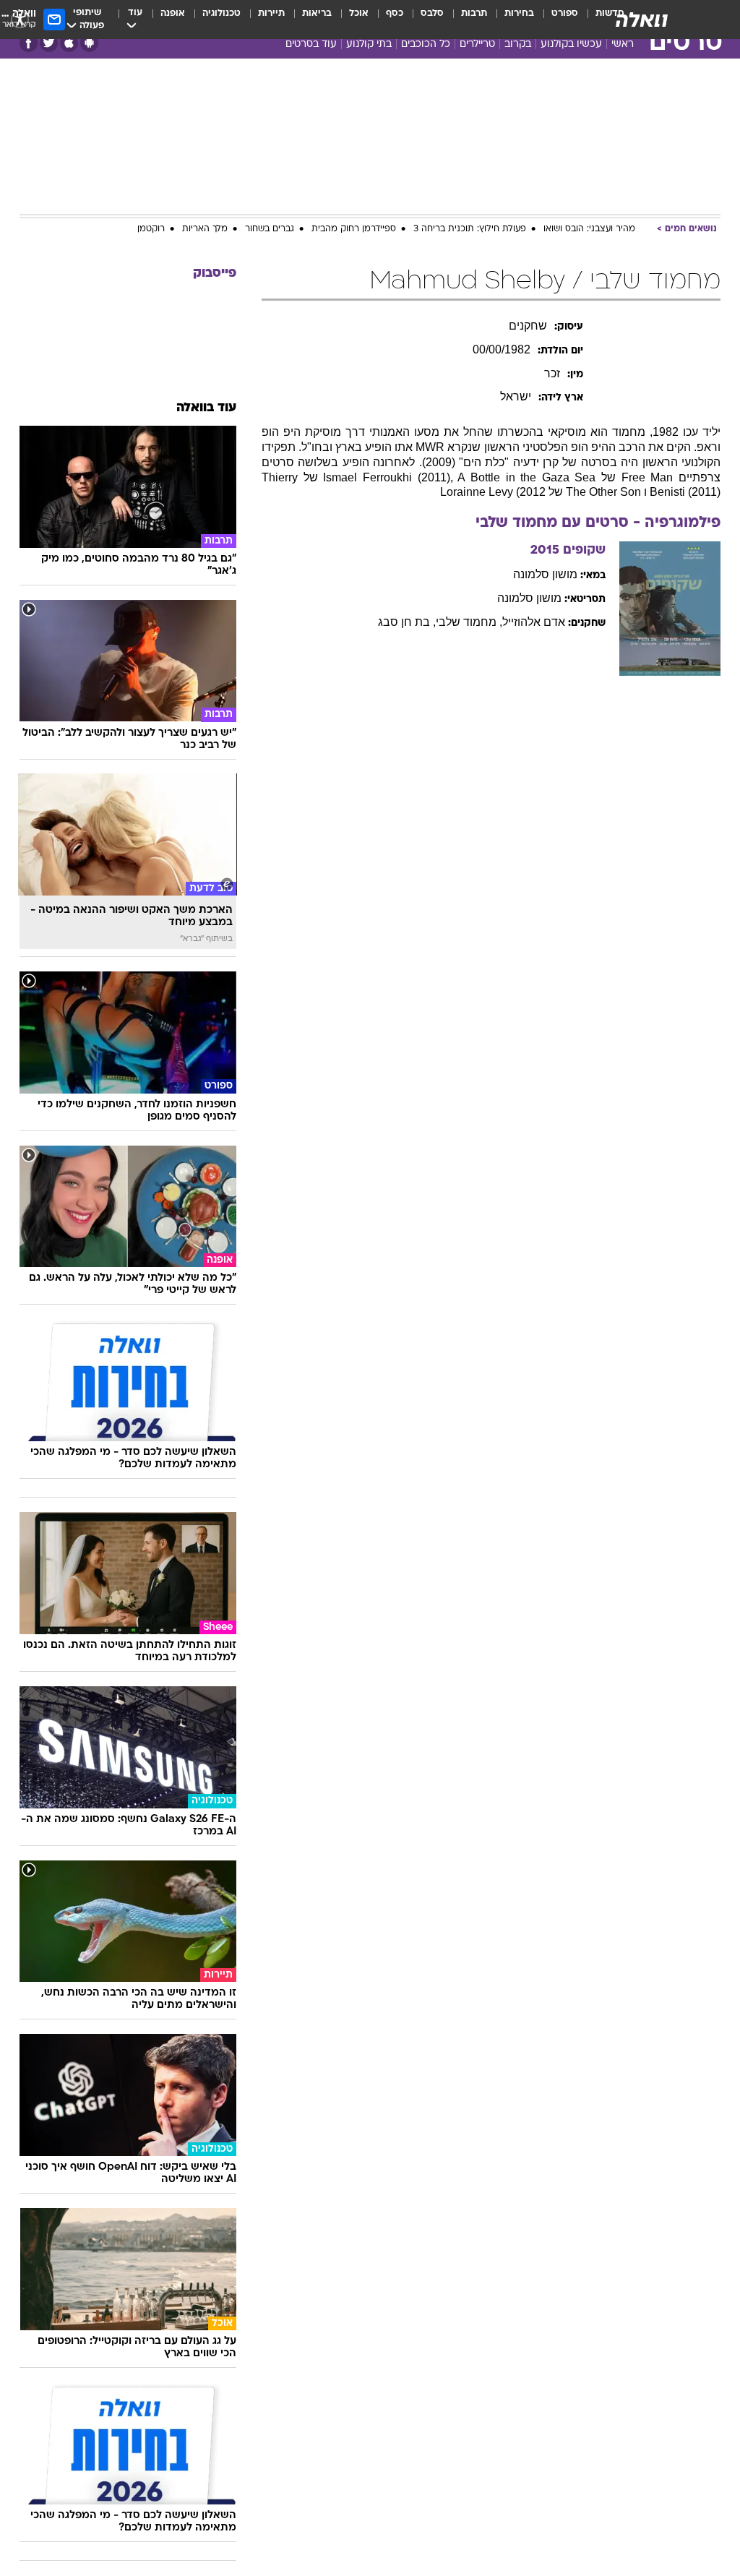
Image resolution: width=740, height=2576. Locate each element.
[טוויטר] (49, 43)
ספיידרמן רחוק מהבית (354, 229)
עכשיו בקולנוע (571, 44)
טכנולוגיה (221, 13)
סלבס (432, 13)
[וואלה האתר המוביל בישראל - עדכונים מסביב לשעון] (642, 20)
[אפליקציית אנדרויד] (89, 43)
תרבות (474, 13)
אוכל (359, 13)
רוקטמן (151, 229)
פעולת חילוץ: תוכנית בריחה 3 (470, 229)
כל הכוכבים (426, 44)
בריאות (317, 13)
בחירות (519, 13)
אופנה (173, 13)
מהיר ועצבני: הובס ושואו (589, 229)
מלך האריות (205, 229)
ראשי (623, 44)
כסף (395, 13)
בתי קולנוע (369, 44)
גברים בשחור (270, 229)
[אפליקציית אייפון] (69, 43)
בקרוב (518, 44)
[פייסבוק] (29, 43)
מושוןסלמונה (545, 574)
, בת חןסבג (407, 622)
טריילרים (477, 44)
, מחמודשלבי (469, 622)
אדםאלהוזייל (534, 622)
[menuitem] (556, 20)
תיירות (271, 13)
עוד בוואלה (206, 408)
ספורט (565, 13)
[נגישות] (20, 19)
